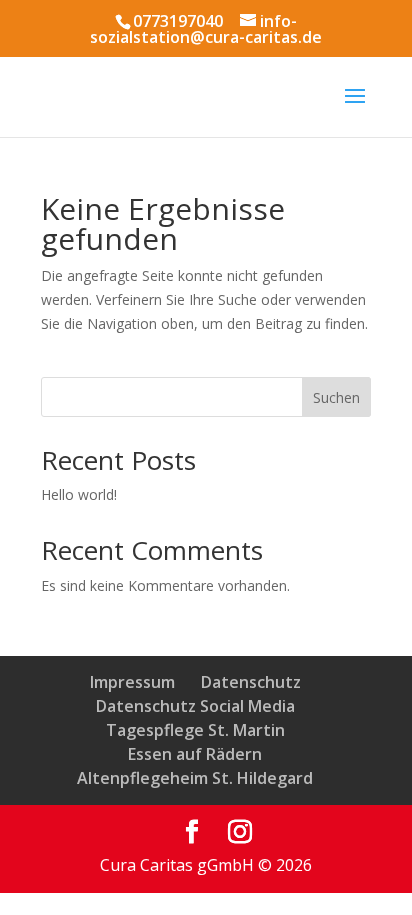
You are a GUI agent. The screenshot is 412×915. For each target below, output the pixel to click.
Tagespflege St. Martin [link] (195, 730)
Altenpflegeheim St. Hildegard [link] (195, 778)
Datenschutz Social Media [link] (195, 706)
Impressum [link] (132, 682)
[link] (192, 832)
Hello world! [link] (79, 494)
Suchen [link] (336, 397)
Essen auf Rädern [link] (195, 754)
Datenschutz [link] (251, 682)
